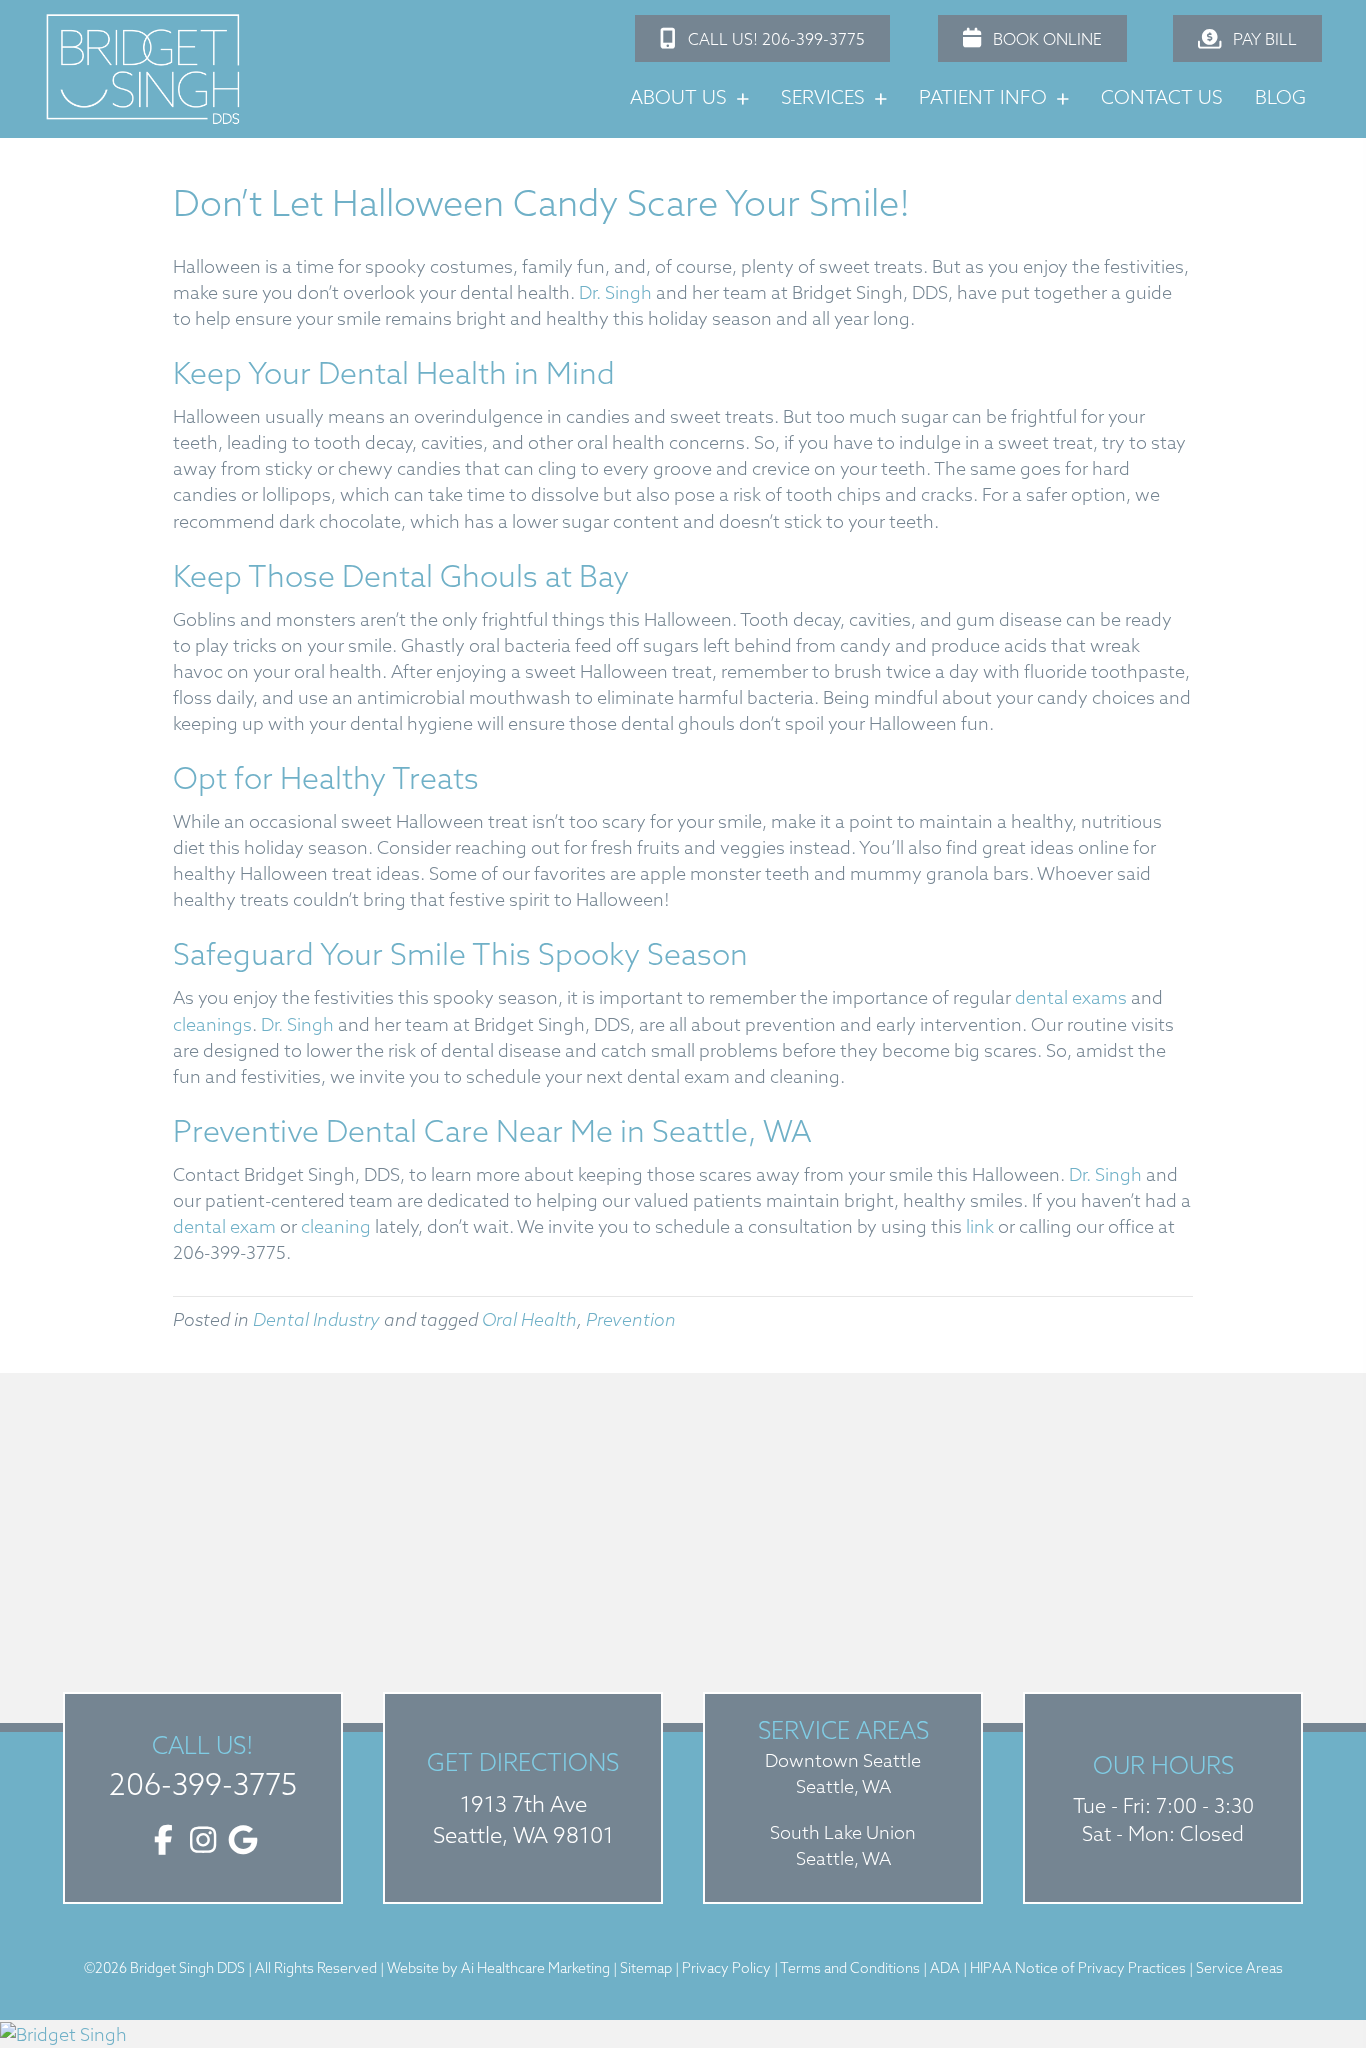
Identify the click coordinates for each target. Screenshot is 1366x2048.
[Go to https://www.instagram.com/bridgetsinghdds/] (203, 1841)
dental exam (224, 1226)
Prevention (631, 1319)
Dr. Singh (613, 292)
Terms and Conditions (850, 1968)
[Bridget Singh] (683, 2034)
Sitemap (646, 1968)
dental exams (1069, 997)
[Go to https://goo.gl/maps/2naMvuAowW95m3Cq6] (523, 1798)
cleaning (334, 1226)
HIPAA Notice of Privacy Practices (1079, 1968)
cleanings (212, 1024)
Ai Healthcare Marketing (535, 1968)
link (980, 1226)
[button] (762, 38)
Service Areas (1239, 1968)
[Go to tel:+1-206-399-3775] (203, 1767)
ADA (946, 1968)
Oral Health (529, 1319)
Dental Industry (316, 1319)
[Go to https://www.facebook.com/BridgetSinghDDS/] (163, 1841)
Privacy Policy (726, 1968)
